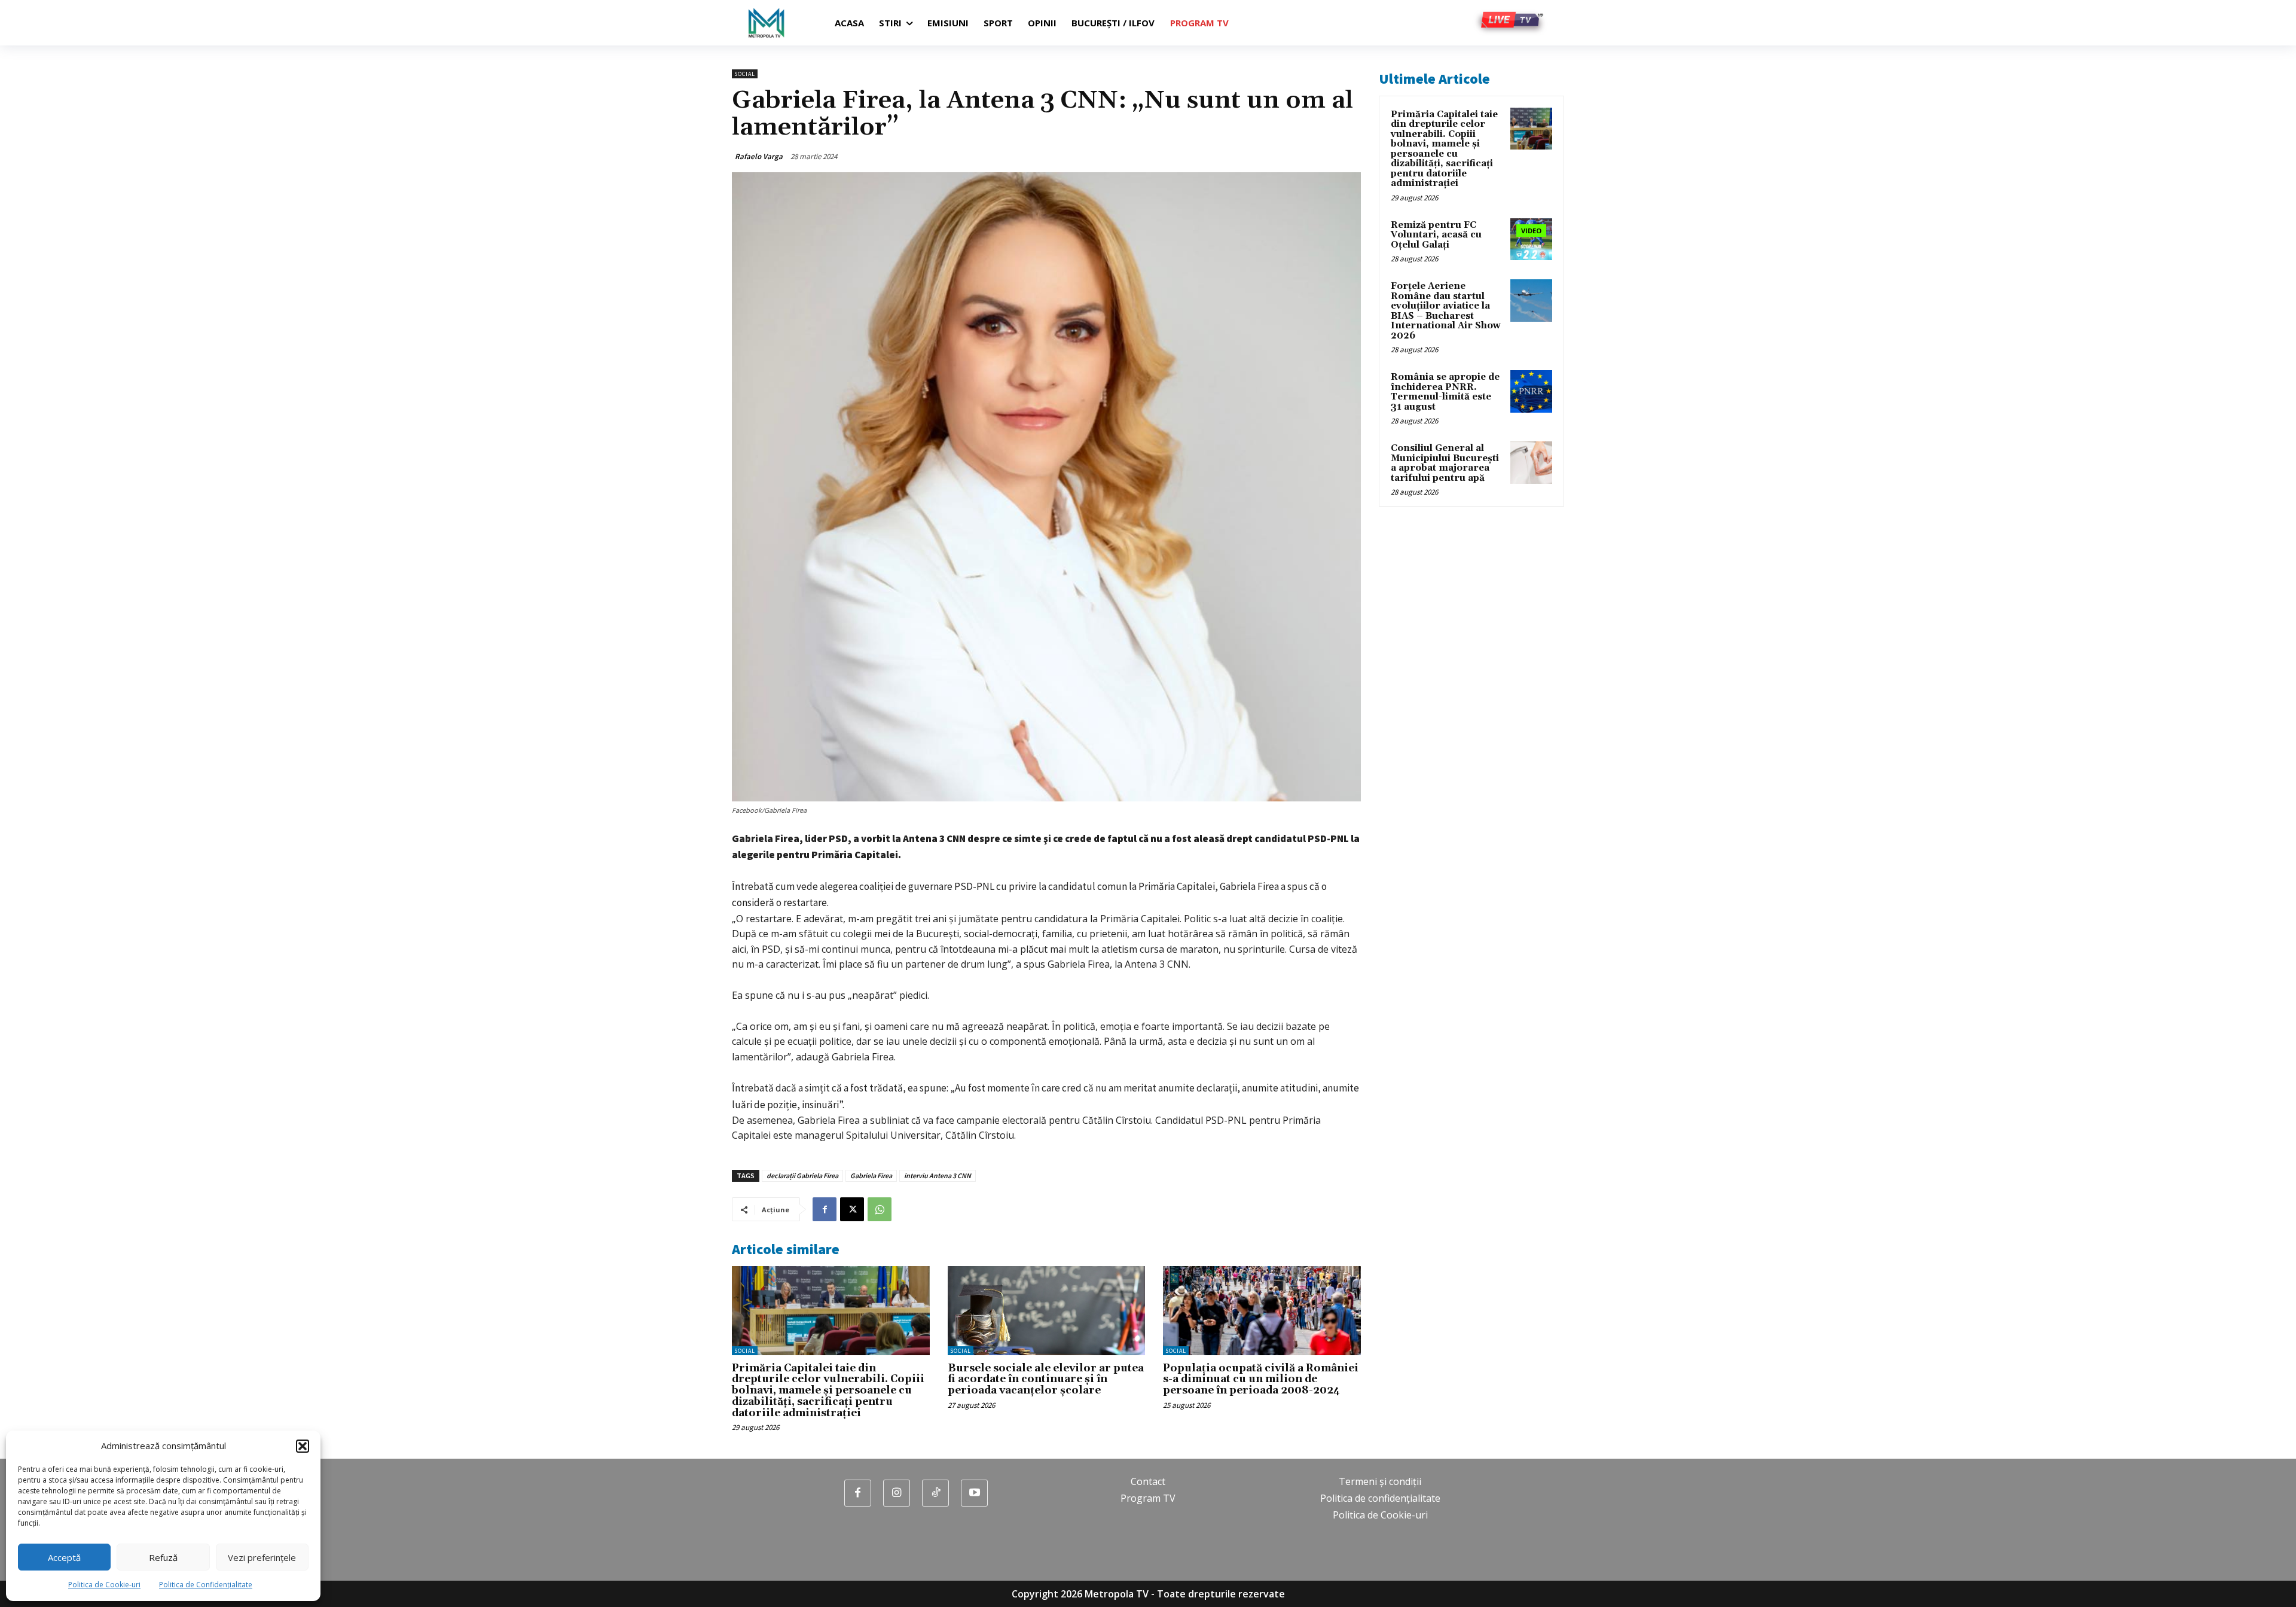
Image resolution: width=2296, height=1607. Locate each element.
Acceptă (64, 1557)
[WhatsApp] (880, 1209)
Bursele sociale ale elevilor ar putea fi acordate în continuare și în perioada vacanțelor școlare (1046, 1379)
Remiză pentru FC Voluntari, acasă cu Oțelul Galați (1436, 235)
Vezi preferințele (262, 1557)
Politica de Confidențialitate (206, 1585)
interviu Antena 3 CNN (938, 1175)
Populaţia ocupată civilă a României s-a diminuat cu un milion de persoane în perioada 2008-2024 (1261, 1379)
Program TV (1148, 1498)
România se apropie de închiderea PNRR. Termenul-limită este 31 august (1445, 392)
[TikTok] (935, 1493)
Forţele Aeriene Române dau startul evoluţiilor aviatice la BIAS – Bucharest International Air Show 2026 (1446, 311)
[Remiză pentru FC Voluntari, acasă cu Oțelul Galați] (1531, 239)
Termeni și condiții (1380, 1481)
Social (745, 74)
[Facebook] (825, 1209)
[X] (852, 1209)
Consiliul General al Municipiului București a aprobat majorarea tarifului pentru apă (1445, 463)
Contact (1148, 1481)
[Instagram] (897, 1493)
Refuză (163, 1557)
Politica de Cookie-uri (104, 1585)
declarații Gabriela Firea (802, 1175)
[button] (303, 1446)
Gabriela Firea (871, 1175)
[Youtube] (974, 1493)
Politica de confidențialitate (1380, 1498)
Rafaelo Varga (759, 156)
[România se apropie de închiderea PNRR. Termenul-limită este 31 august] (1531, 391)
